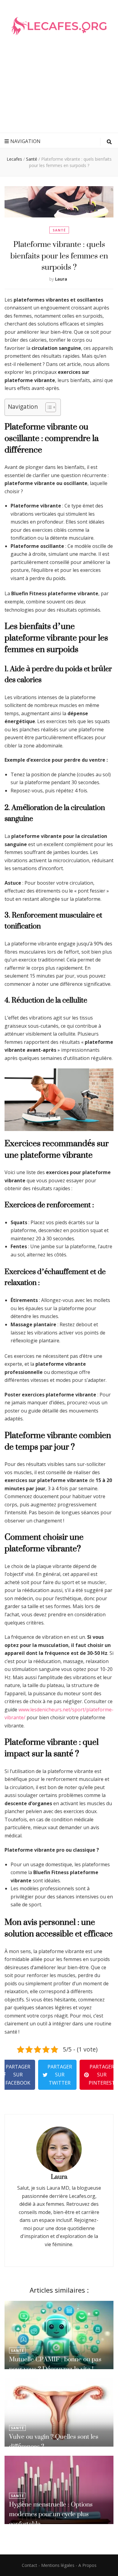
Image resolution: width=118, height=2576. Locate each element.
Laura (61, 279)
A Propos (87, 2565)
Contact (29, 2565)
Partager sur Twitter (60, 2075)
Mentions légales (58, 2565)
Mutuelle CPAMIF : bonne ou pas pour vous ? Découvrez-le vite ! (55, 2364)
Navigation (25, 141)
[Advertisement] (59, 94)
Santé (59, 230)
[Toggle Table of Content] (48, 407)
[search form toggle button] (109, 142)
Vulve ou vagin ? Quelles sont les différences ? (54, 2441)
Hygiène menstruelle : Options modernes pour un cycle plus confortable (51, 2514)
